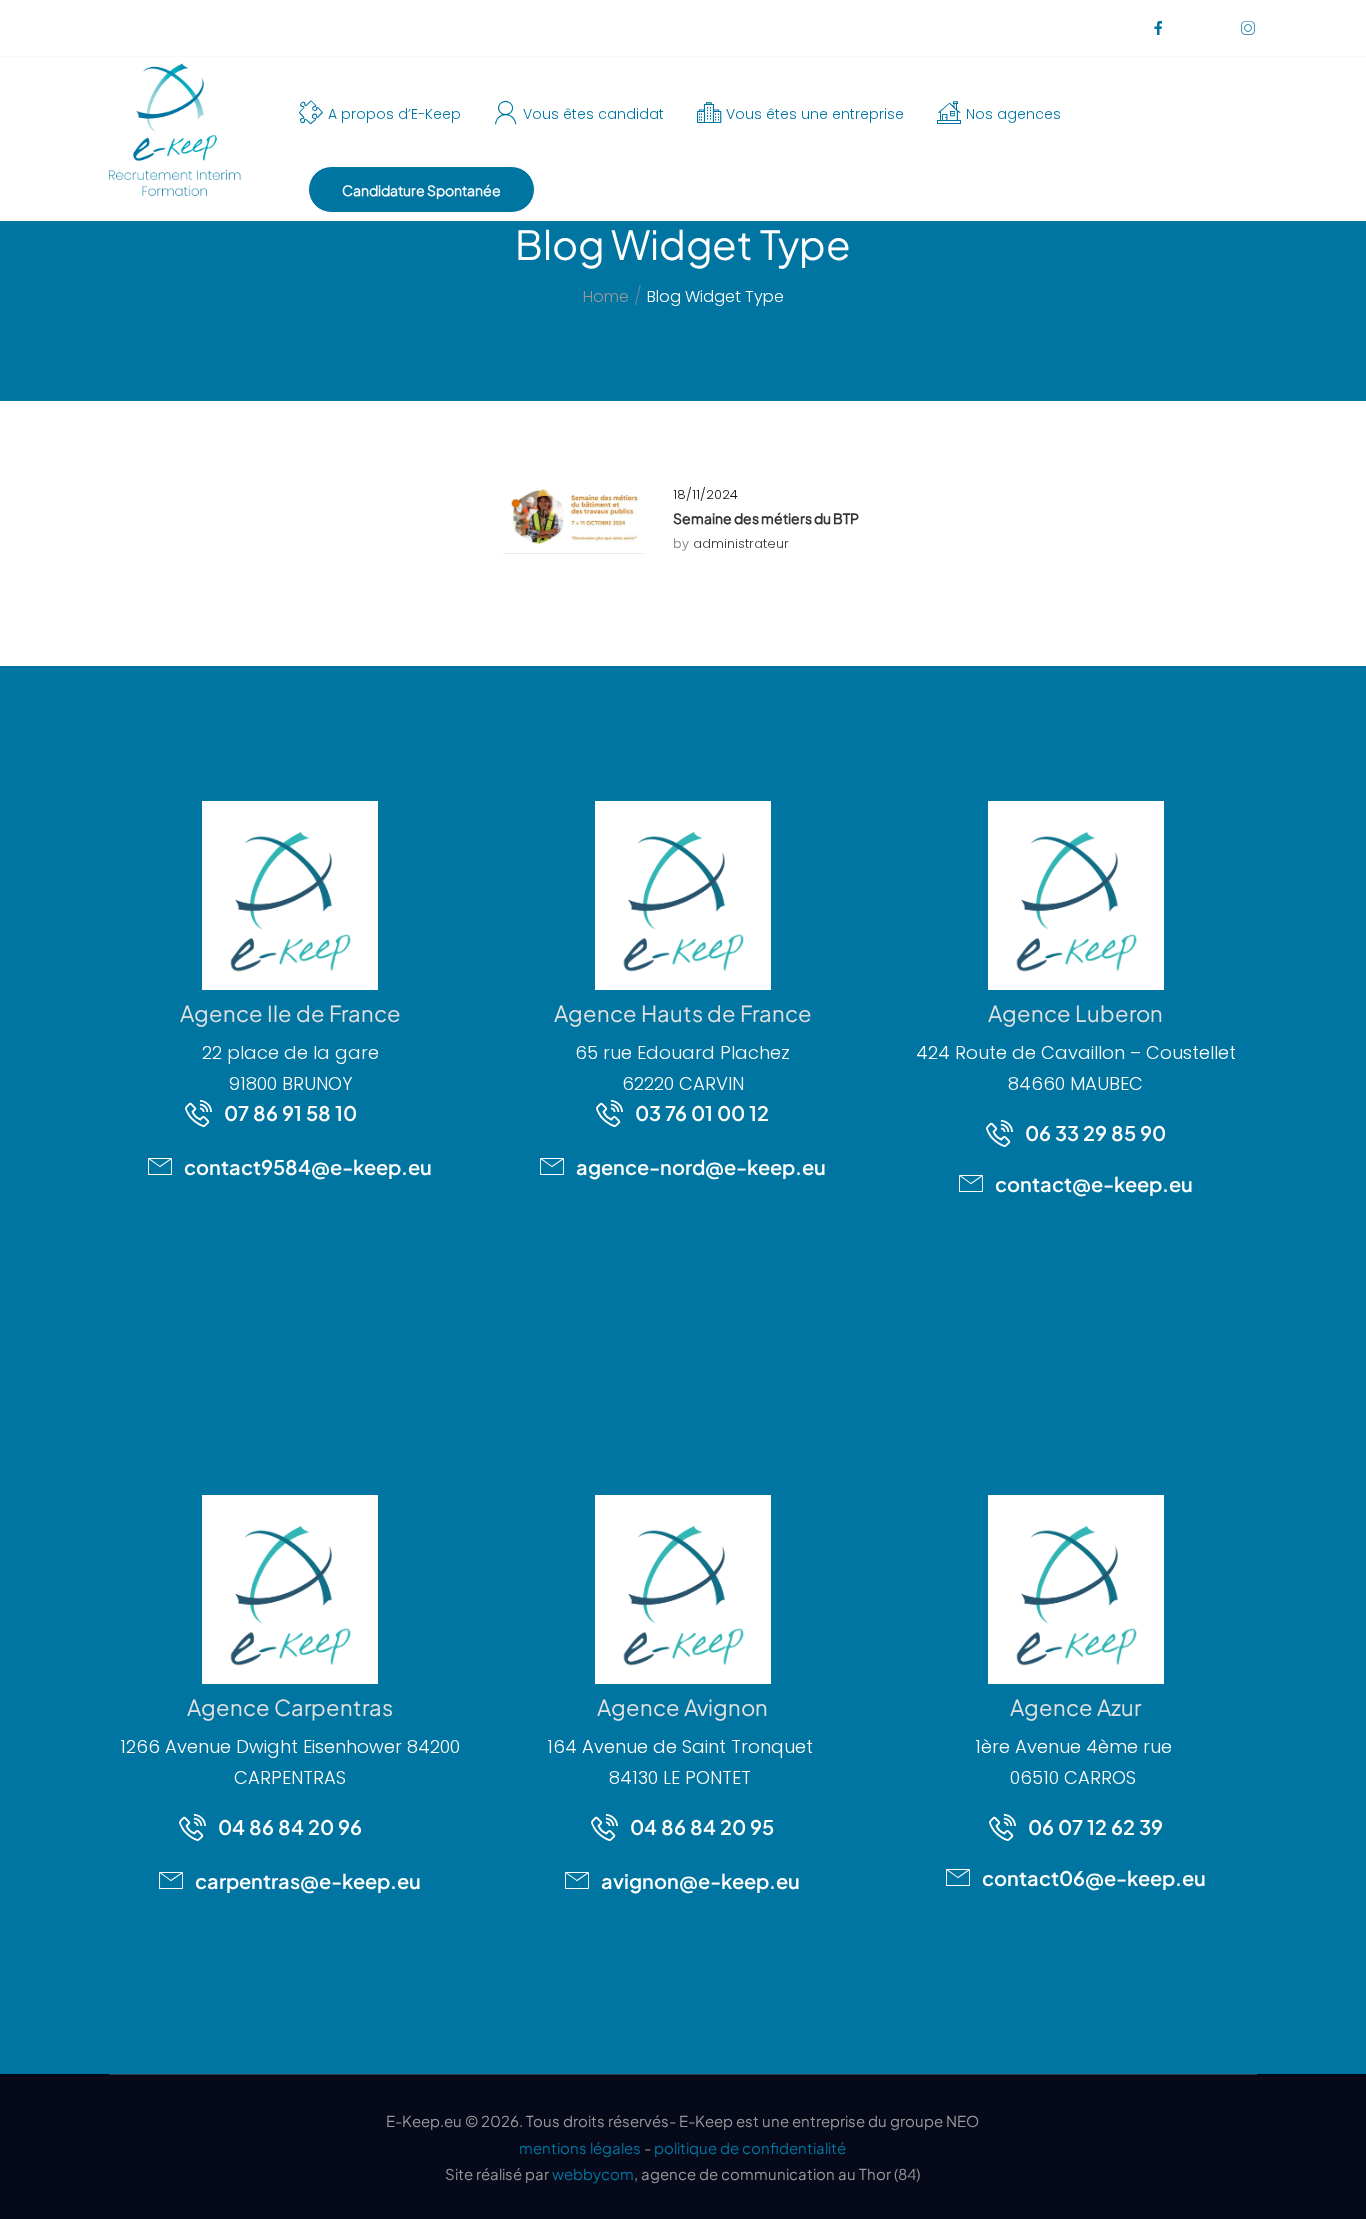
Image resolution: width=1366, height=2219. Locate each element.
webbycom (593, 2173)
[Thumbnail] (573, 518)
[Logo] (173, 130)
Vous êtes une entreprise (815, 114)
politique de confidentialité (750, 2147)
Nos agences (1013, 114)
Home (606, 296)
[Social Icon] (1157, 27)
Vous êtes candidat (593, 114)
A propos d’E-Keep (394, 114)
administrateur (741, 543)
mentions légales (580, 2147)
